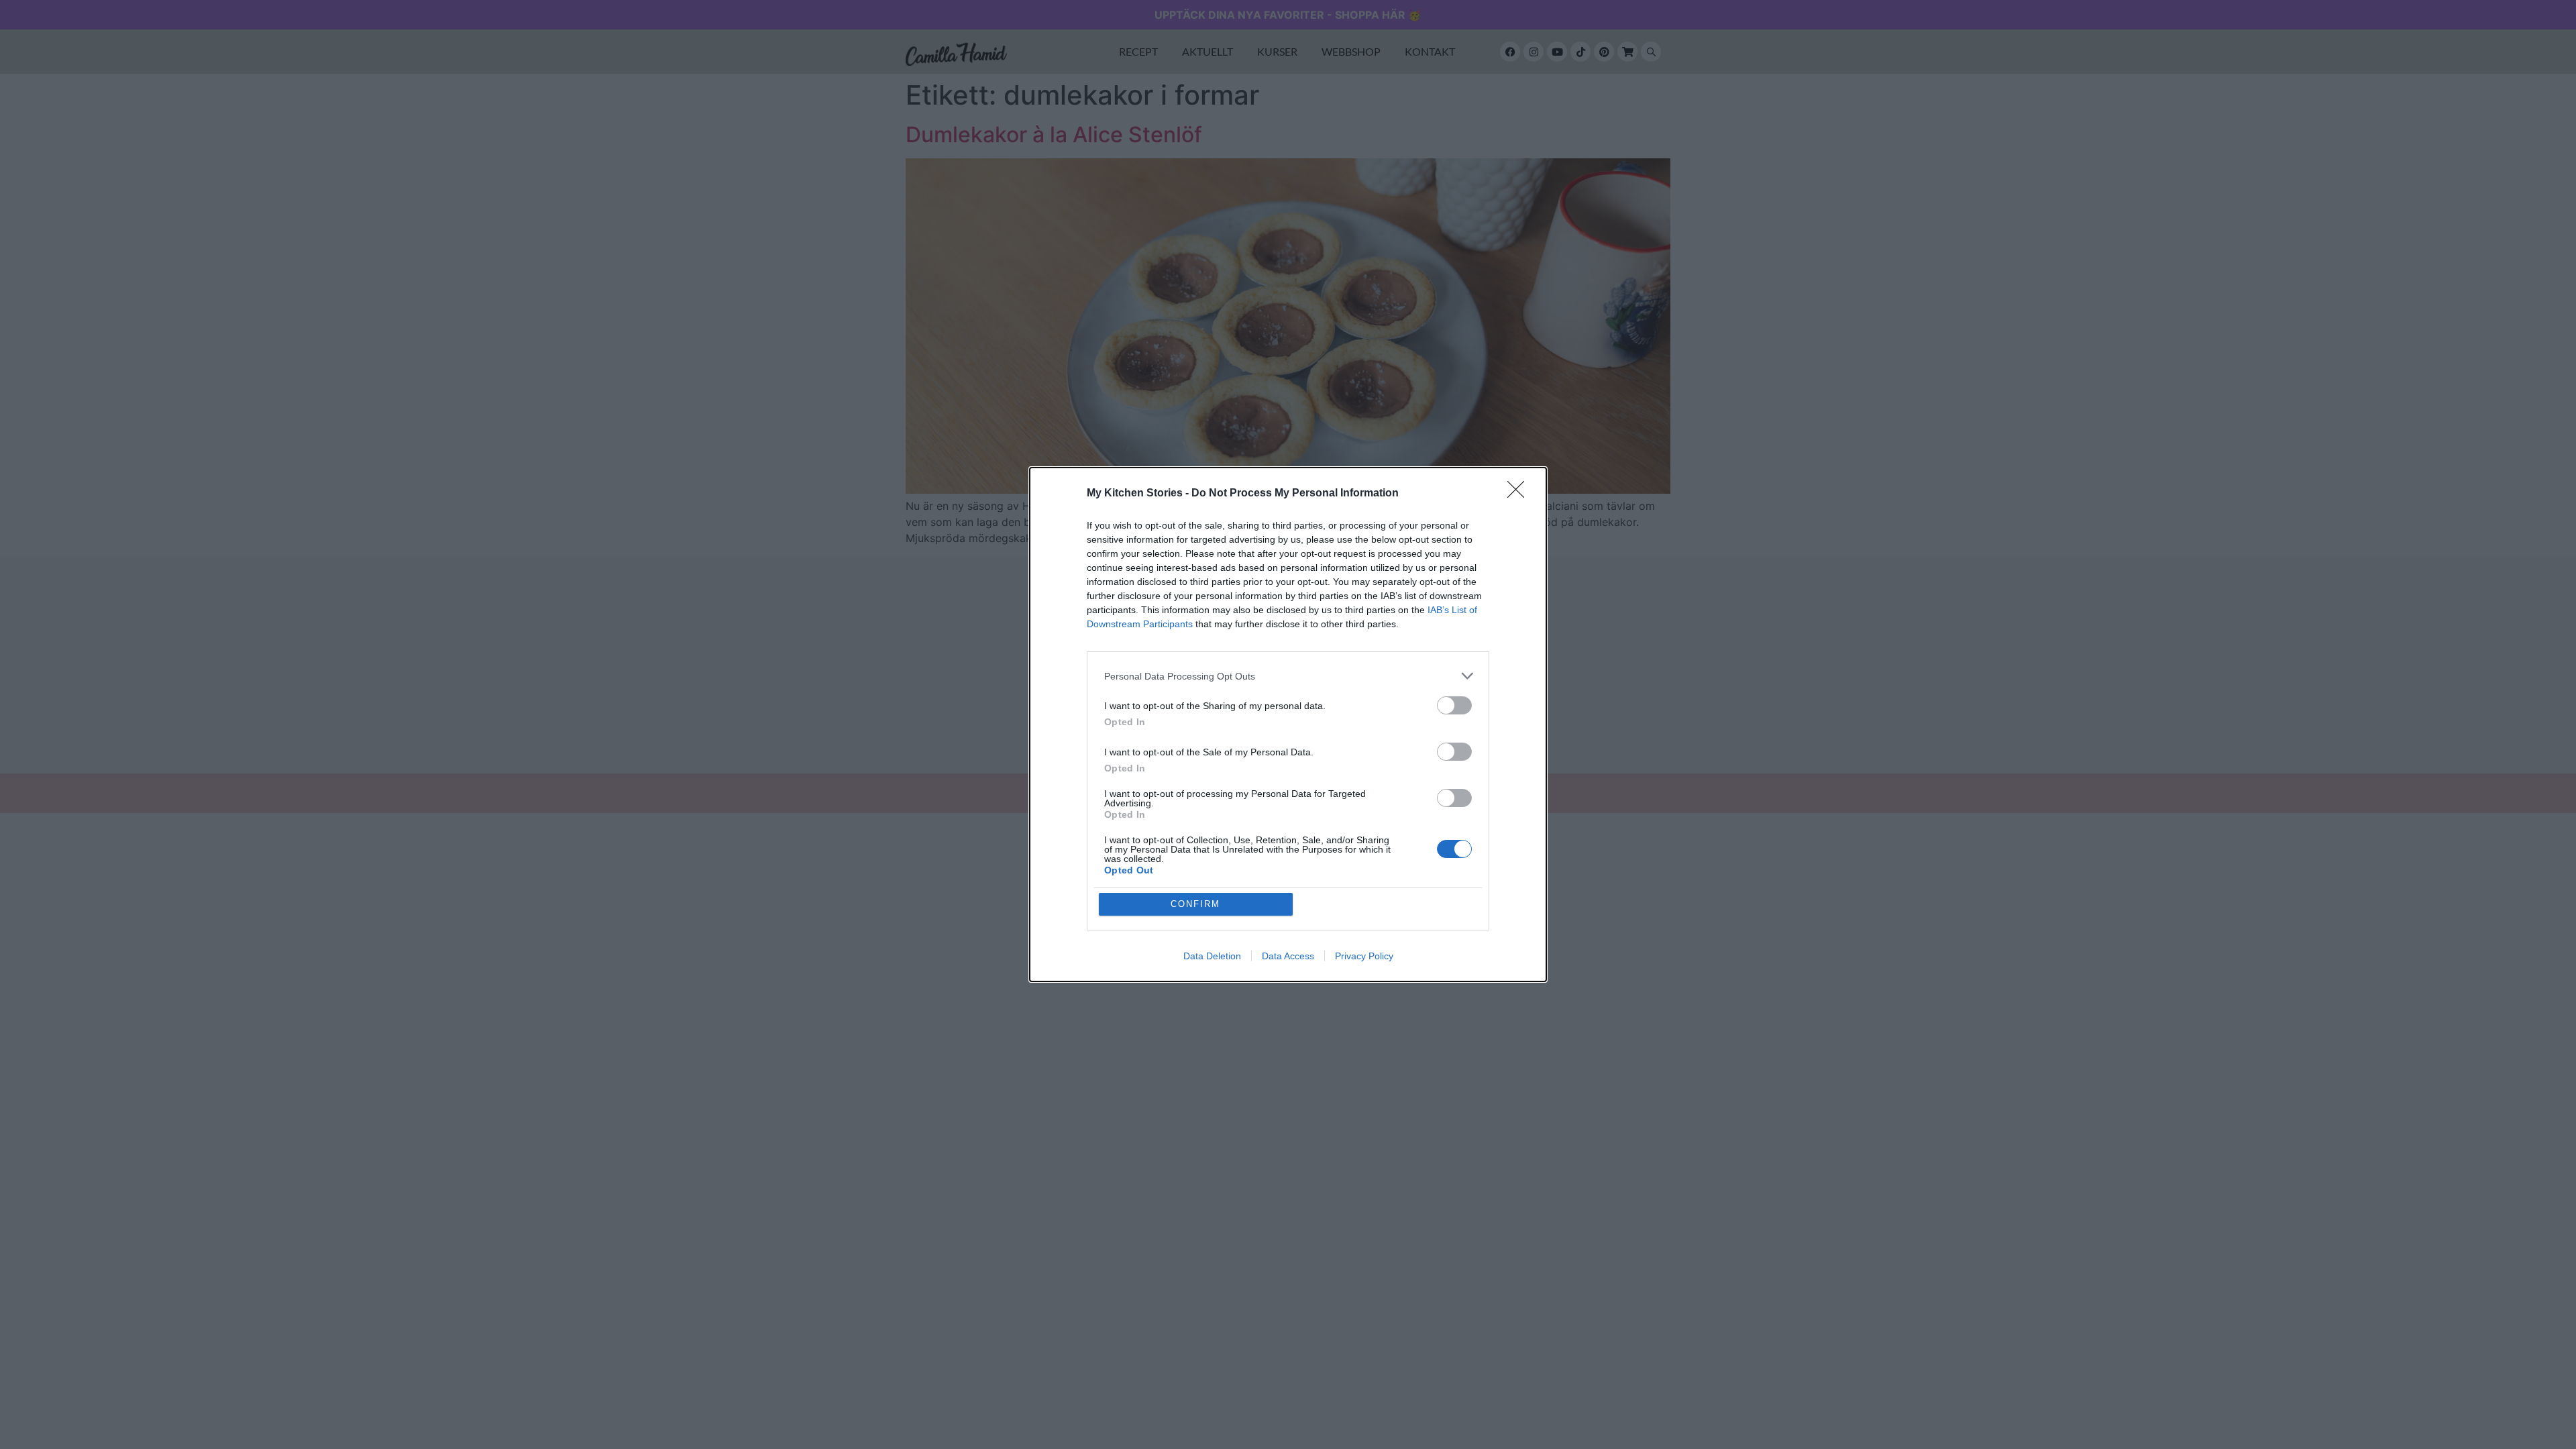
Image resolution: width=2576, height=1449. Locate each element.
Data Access (1288, 956)
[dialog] (1288, 724)
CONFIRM (1195, 904)
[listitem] (1288, 676)
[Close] (1520, 494)
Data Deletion (1212, 956)
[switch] (1454, 705)
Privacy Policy (1364, 956)
